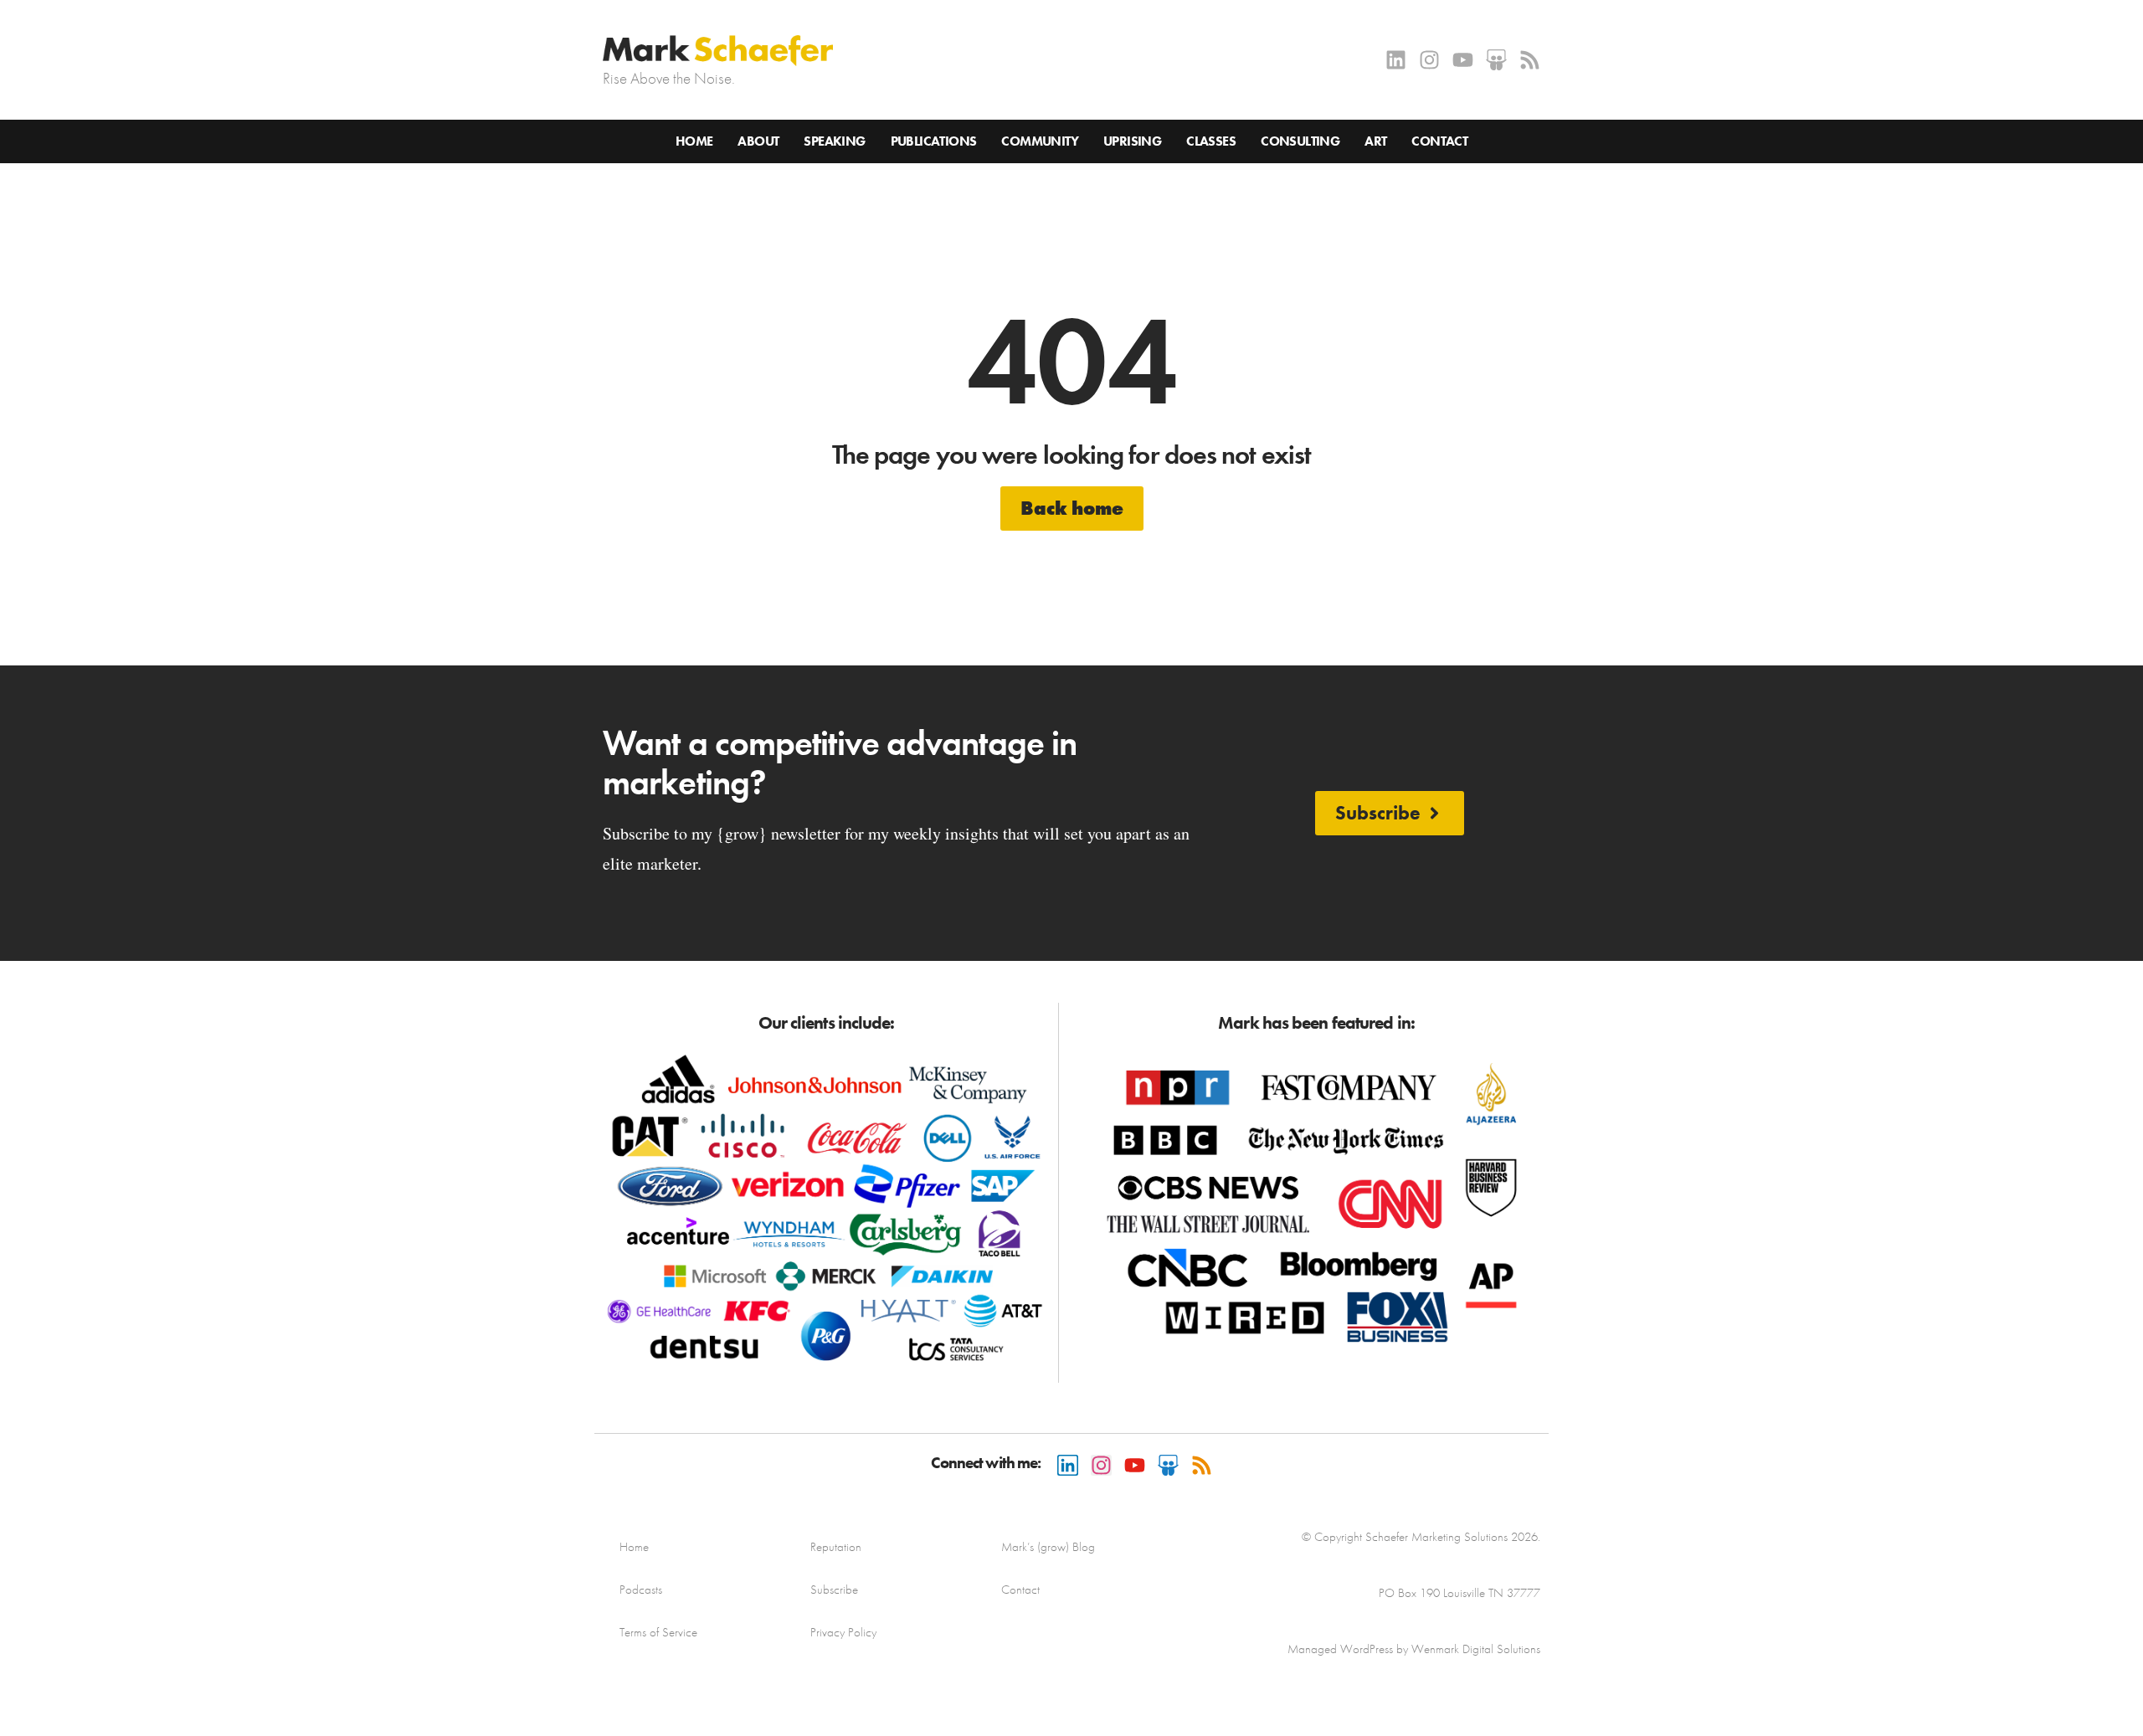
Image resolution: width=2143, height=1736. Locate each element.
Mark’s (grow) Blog (1048, 1547)
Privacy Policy (843, 1632)
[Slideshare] (1496, 60)
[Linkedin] (1396, 60)
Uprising (1132, 141)
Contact (1439, 141)
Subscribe (834, 1590)
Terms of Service (658, 1632)
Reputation (836, 1547)
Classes (1211, 141)
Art (1375, 141)
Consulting (1300, 141)
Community (1040, 141)
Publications (934, 141)
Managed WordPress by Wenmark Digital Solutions (1414, 1649)
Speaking (834, 141)
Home (694, 141)
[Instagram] (1429, 60)
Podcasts (641, 1590)
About (758, 141)
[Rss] (1530, 60)
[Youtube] (1463, 60)
